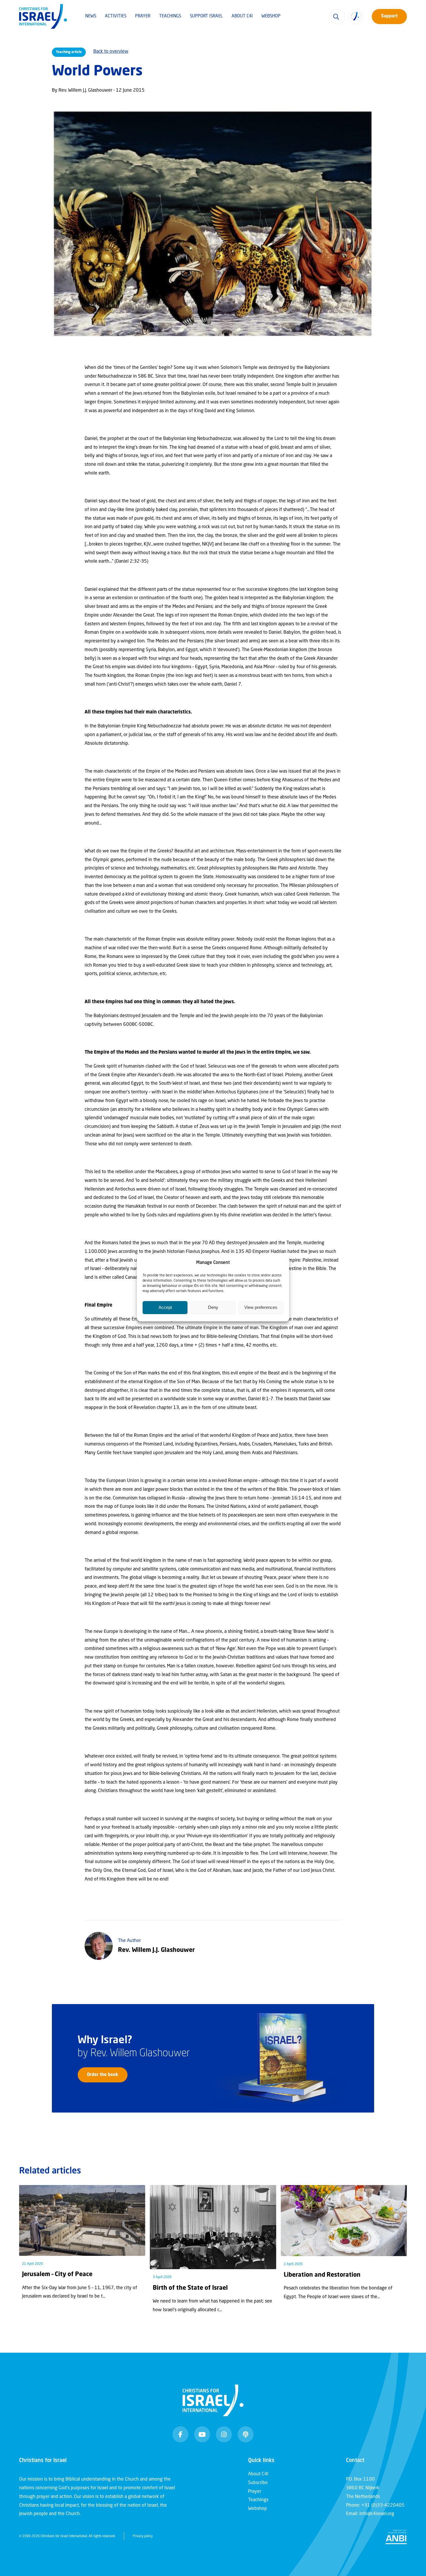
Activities (116, 16)
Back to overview (111, 52)
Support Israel (206, 16)
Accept (165, 1307)
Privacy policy (143, 2536)
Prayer (143, 16)
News (91, 16)
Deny (213, 1307)
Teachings (170, 16)
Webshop (271, 16)
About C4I (242, 16)
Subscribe (258, 2483)
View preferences (261, 1307)
